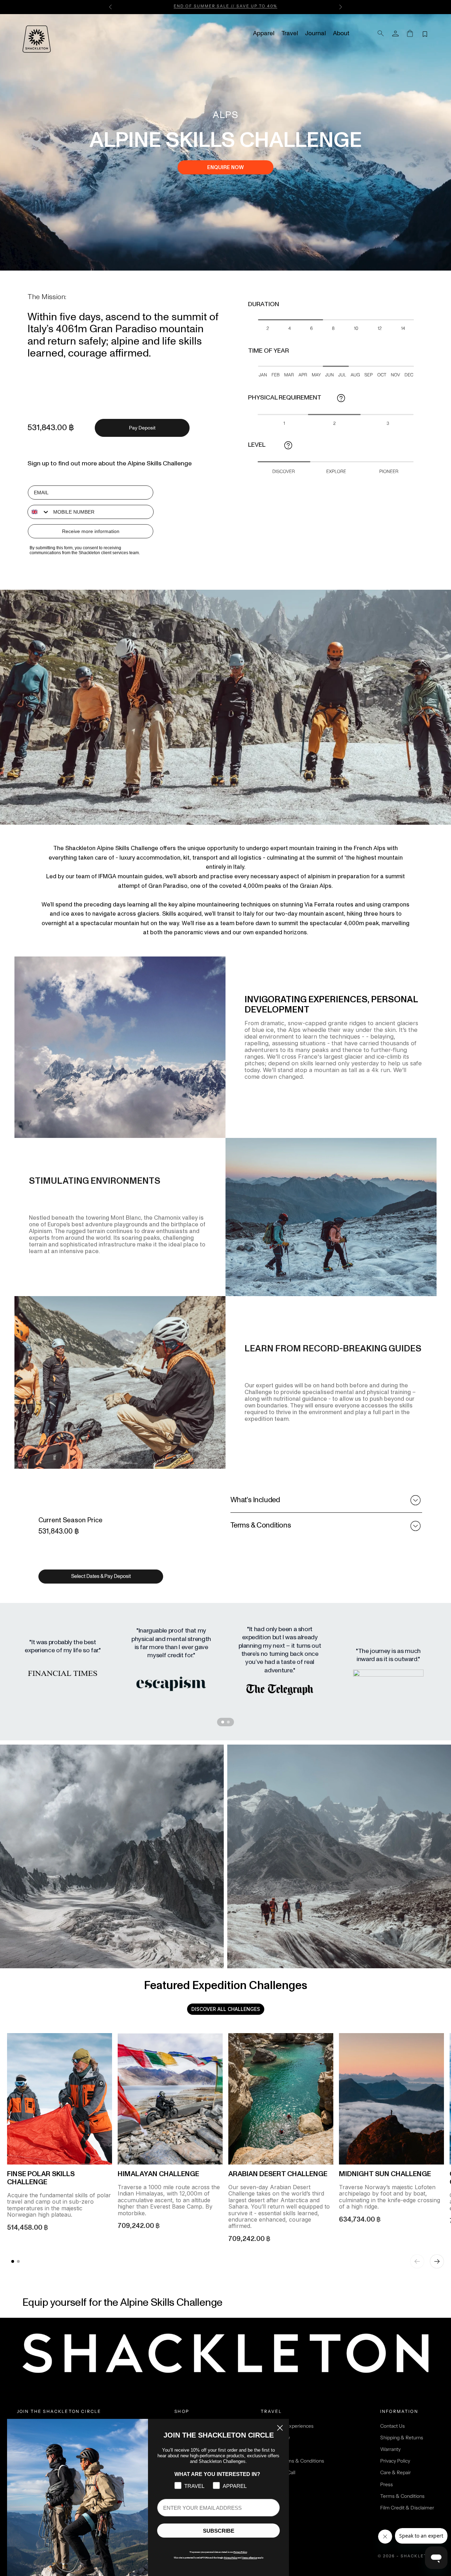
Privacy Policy (395, 2461)
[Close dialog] (280, 2428)
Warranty (390, 2449)
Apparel (264, 33)
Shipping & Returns (402, 2438)
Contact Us (393, 2426)
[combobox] (39, 512)
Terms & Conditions (402, 2496)
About (341, 33)
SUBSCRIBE (219, 2531)
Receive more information (91, 531)
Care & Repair (396, 2472)
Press (387, 2484)
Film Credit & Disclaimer (407, 2508)
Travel (290, 33)
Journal (316, 33)
